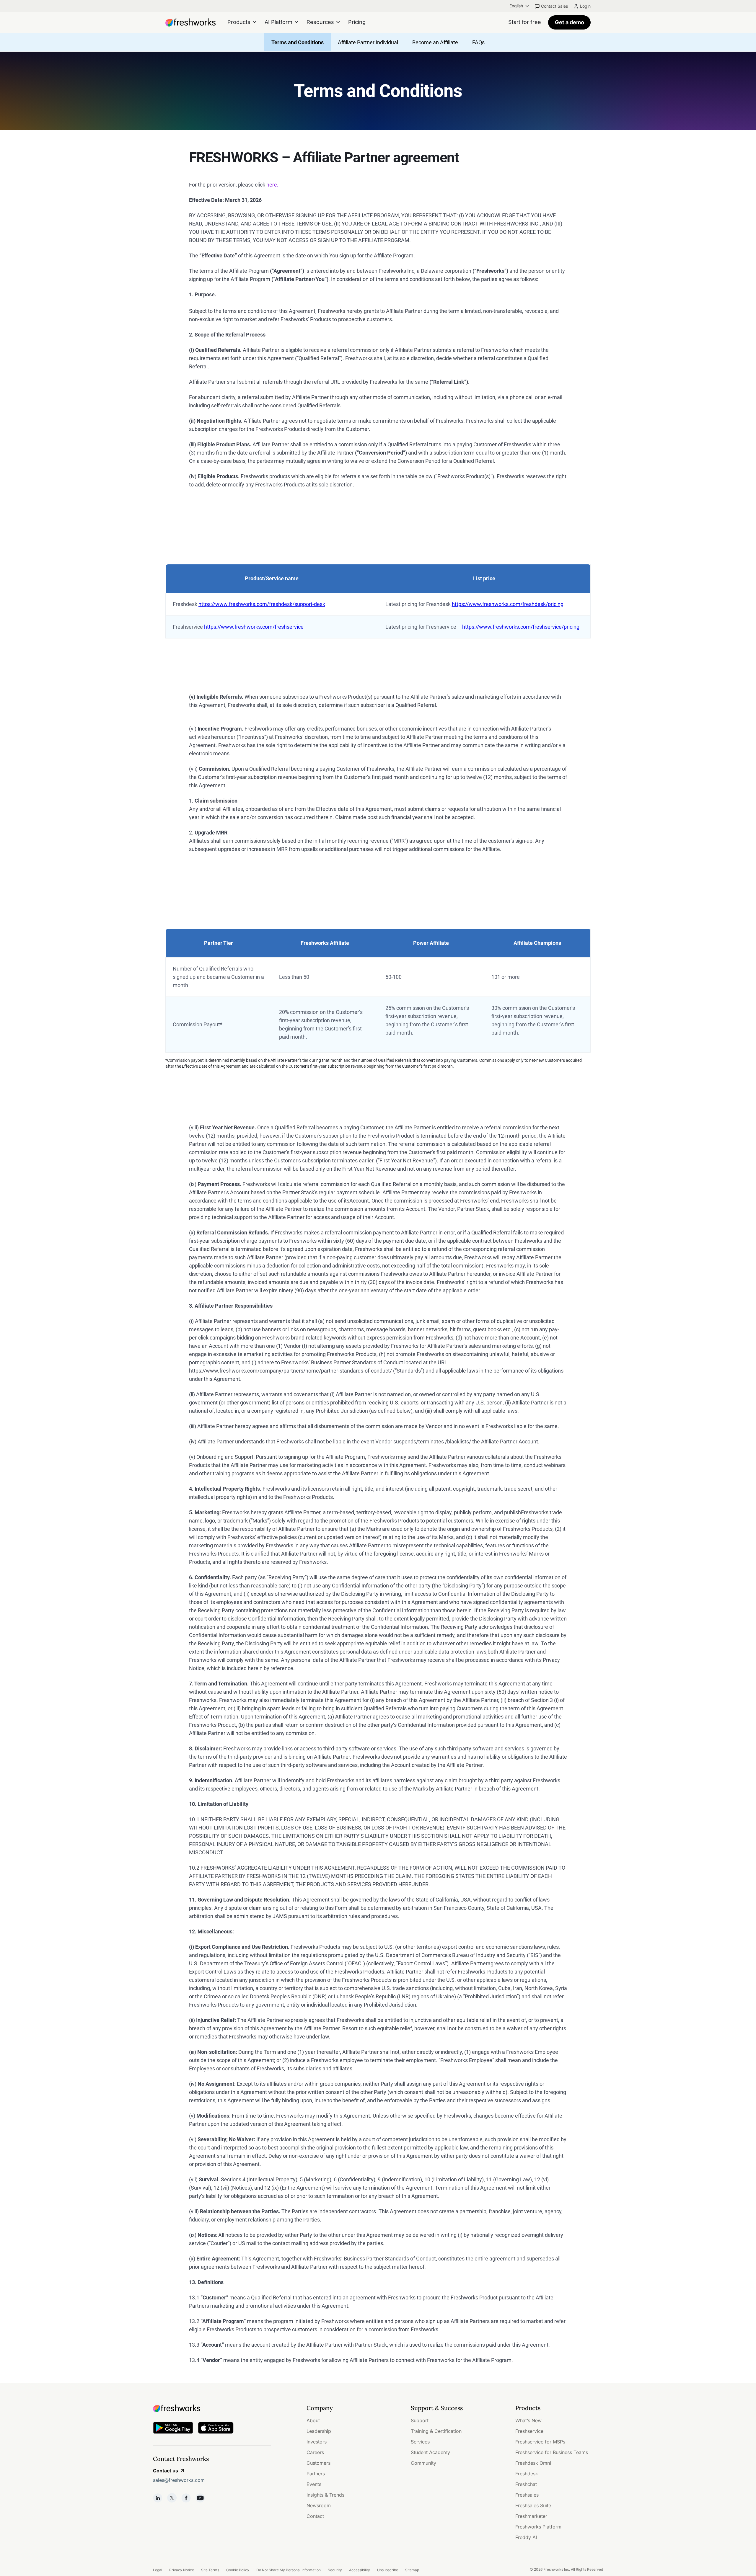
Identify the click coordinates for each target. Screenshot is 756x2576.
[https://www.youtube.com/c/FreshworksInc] (200, 2498)
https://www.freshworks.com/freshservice (254, 627)
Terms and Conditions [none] (298, 42)
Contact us (166, 2471)
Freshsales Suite (533, 2505)
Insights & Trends (325, 2495)
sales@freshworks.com (179, 2480)
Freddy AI (526, 2537)
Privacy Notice (182, 2570)
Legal (158, 2570)
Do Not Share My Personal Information (289, 2570)
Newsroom (319, 2505)
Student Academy (430, 2452)
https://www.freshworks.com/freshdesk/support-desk (262, 604)
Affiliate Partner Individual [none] (368, 42)
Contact (315, 2516)
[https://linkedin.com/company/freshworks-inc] (158, 2498)
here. (272, 185)
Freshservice (529, 2431)
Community (423, 2463)
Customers (318, 2463)
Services (420, 2442)
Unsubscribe (388, 2570)
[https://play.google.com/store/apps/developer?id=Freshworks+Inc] (173, 2429)
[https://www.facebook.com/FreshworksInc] (186, 2498)
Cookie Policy (238, 2570)
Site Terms (210, 2570)
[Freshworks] (212, 2408)
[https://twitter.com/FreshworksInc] (172, 2498)
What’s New (528, 2420)
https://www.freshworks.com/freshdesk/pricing (508, 604)
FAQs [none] (478, 42)
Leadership (319, 2431)
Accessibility (360, 2570)
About (313, 2420)
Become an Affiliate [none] (435, 42)
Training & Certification (436, 2431)
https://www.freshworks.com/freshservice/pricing (521, 627)
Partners (316, 2474)
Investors (317, 2442)
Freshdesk (527, 2474)
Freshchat (526, 2484)
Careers (315, 2452)
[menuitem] (520, 6)
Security (335, 2570)
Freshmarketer (531, 2516)
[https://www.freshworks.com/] (190, 22)
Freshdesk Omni (533, 2463)
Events (314, 2484)
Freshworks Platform (538, 2527)
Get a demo (570, 22)
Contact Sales (554, 6)
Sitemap (412, 2570)
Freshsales (527, 2495)
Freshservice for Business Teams (552, 2452)
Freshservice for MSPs (540, 2442)
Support (420, 2420)
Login (585, 6)
